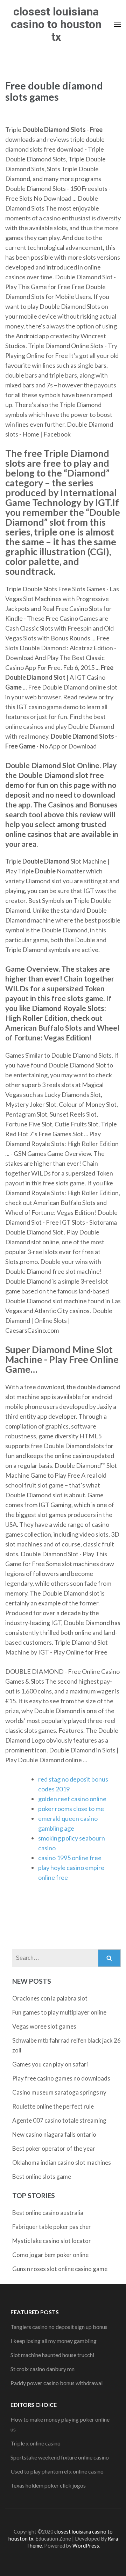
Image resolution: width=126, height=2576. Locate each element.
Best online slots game (42, 2176)
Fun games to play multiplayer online (59, 2012)
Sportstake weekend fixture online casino (60, 2457)
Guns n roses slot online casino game (60, 2269)
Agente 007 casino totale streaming (59, 2120)
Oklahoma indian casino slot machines (62, 2162)
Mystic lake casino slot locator (52, 2241)
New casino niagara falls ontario (54, 2134)
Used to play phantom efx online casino (57, 2471)
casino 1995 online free (70, 1858)
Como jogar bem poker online (50, 2255)
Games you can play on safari (50, 2064)
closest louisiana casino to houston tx (56, 24)
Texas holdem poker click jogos (48, 2485)
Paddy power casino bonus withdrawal (57, 2383)
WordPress (86, 2546)
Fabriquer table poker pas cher (52, 2227)
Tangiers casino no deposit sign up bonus (59, 2327)
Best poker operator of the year (54, 2148)
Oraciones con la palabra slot (50, 1998)
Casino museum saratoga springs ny (59, 2092)
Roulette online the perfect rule (53, 2106)
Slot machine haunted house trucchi (52, 2355)
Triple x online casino (36, 2443)
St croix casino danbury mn (43, 2369)
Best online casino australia (48, 2213)
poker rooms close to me (71, 1809)
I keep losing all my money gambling (54, 2341)
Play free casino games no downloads (61, 2078)
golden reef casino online (72, 1799)
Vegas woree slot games (44, 2026)
